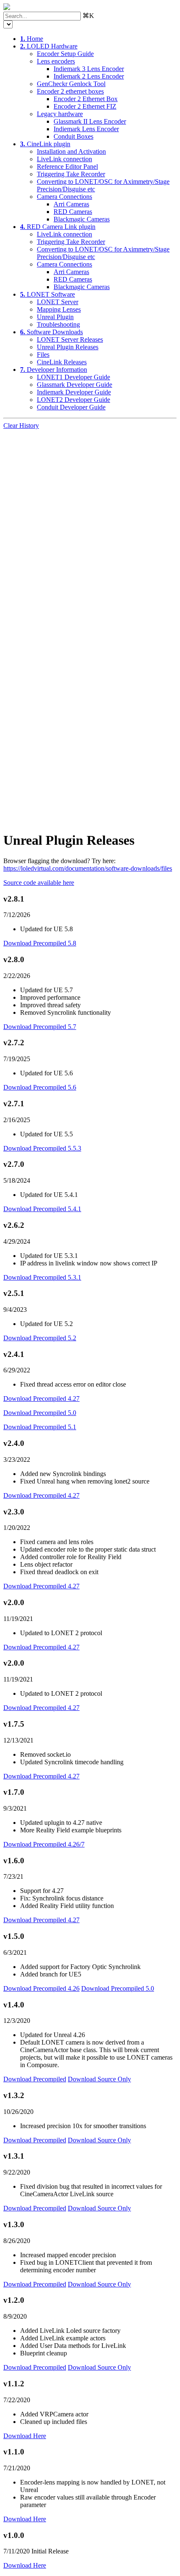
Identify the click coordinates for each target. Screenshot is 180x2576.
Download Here (25, 2436)
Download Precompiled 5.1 (40, 1427)
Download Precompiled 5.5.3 (42, 1148)
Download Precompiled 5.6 (40, 1087)
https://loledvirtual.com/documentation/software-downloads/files (88, 868)
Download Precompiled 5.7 (40, 1027)
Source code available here (39, 883)
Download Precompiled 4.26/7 (44, 1844)
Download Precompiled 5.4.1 (42, 1209)
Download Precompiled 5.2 (40, 1338)
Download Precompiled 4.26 (41, 1988)
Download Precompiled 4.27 (41, 1399)
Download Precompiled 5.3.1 (42, 1277)
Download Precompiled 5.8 (40, 943)
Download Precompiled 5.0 (40, 1413)
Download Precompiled (35, 2079)
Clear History (21, 426)
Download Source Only (99, 2079)
